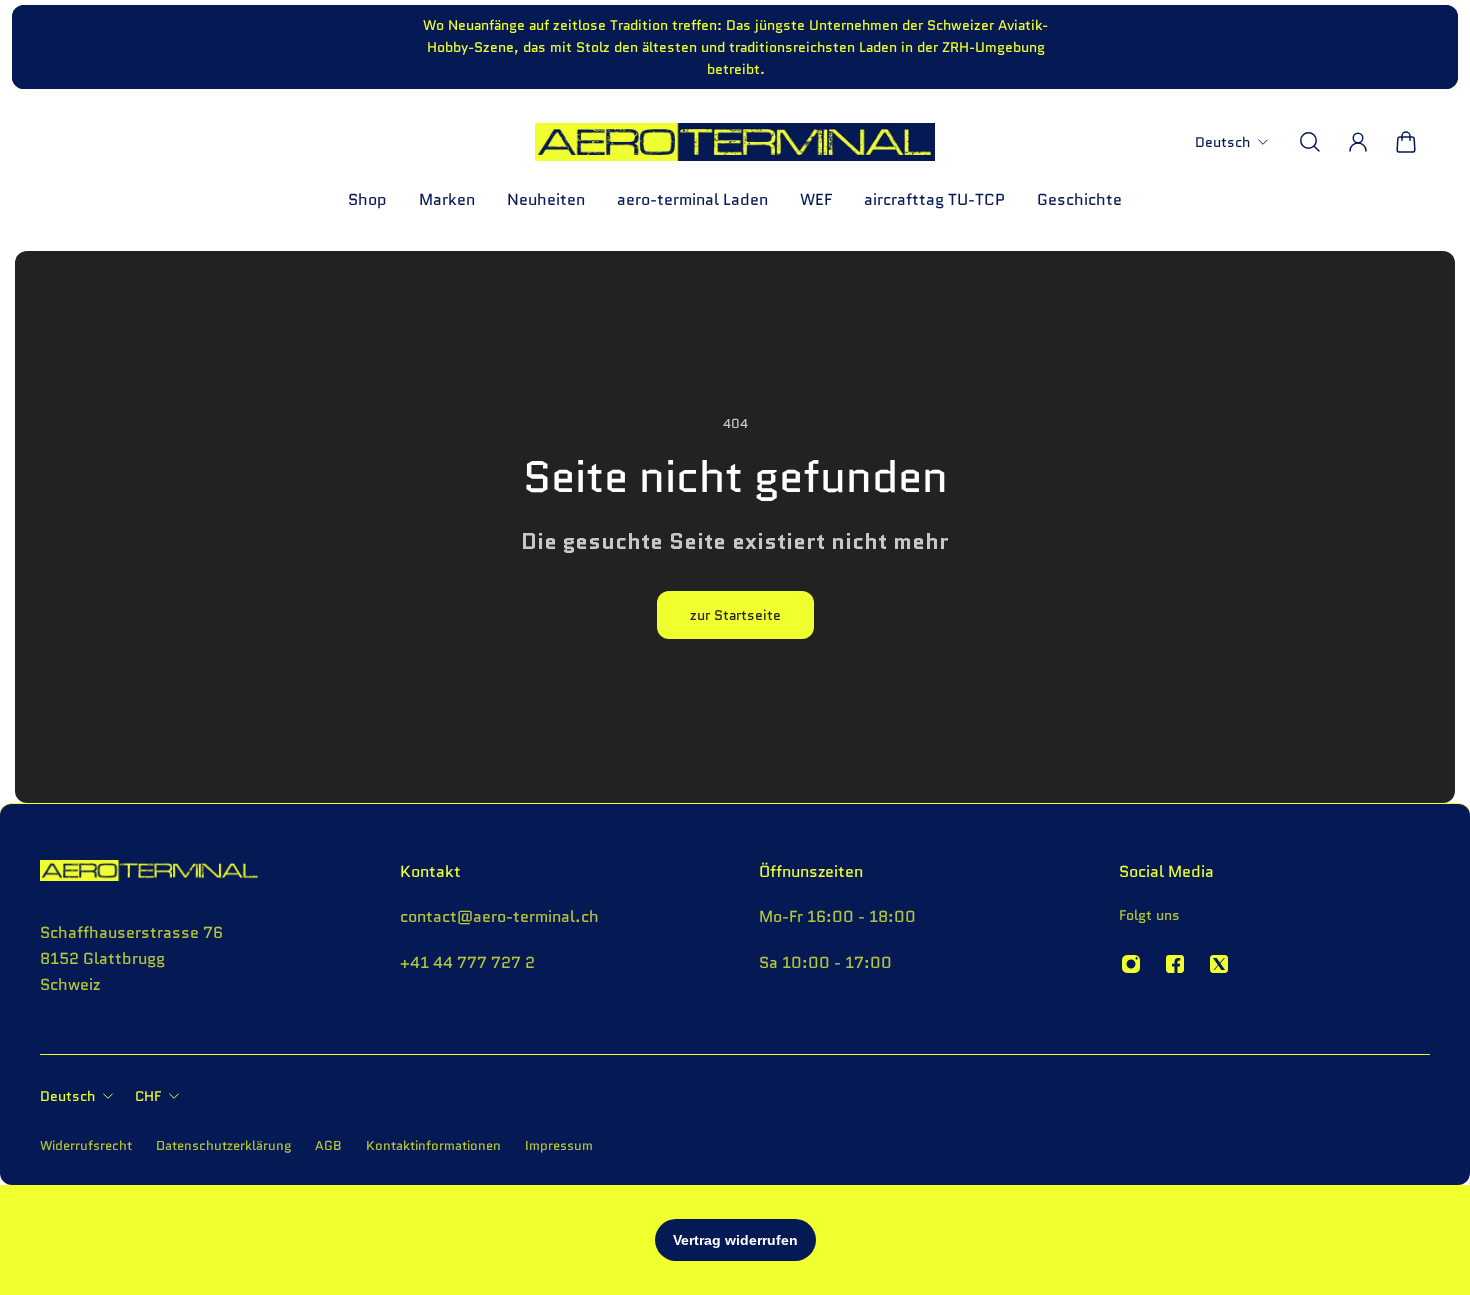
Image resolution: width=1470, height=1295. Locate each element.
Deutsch (67, 1096)
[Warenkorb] (1406, 142)
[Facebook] (1175, 964)
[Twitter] (1219, 964)
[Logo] (735, 142)
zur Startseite (735, 615)
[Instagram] (1131, 964)
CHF (148, 1096)
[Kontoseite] (1358, 142)
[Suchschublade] (1310, 142)
